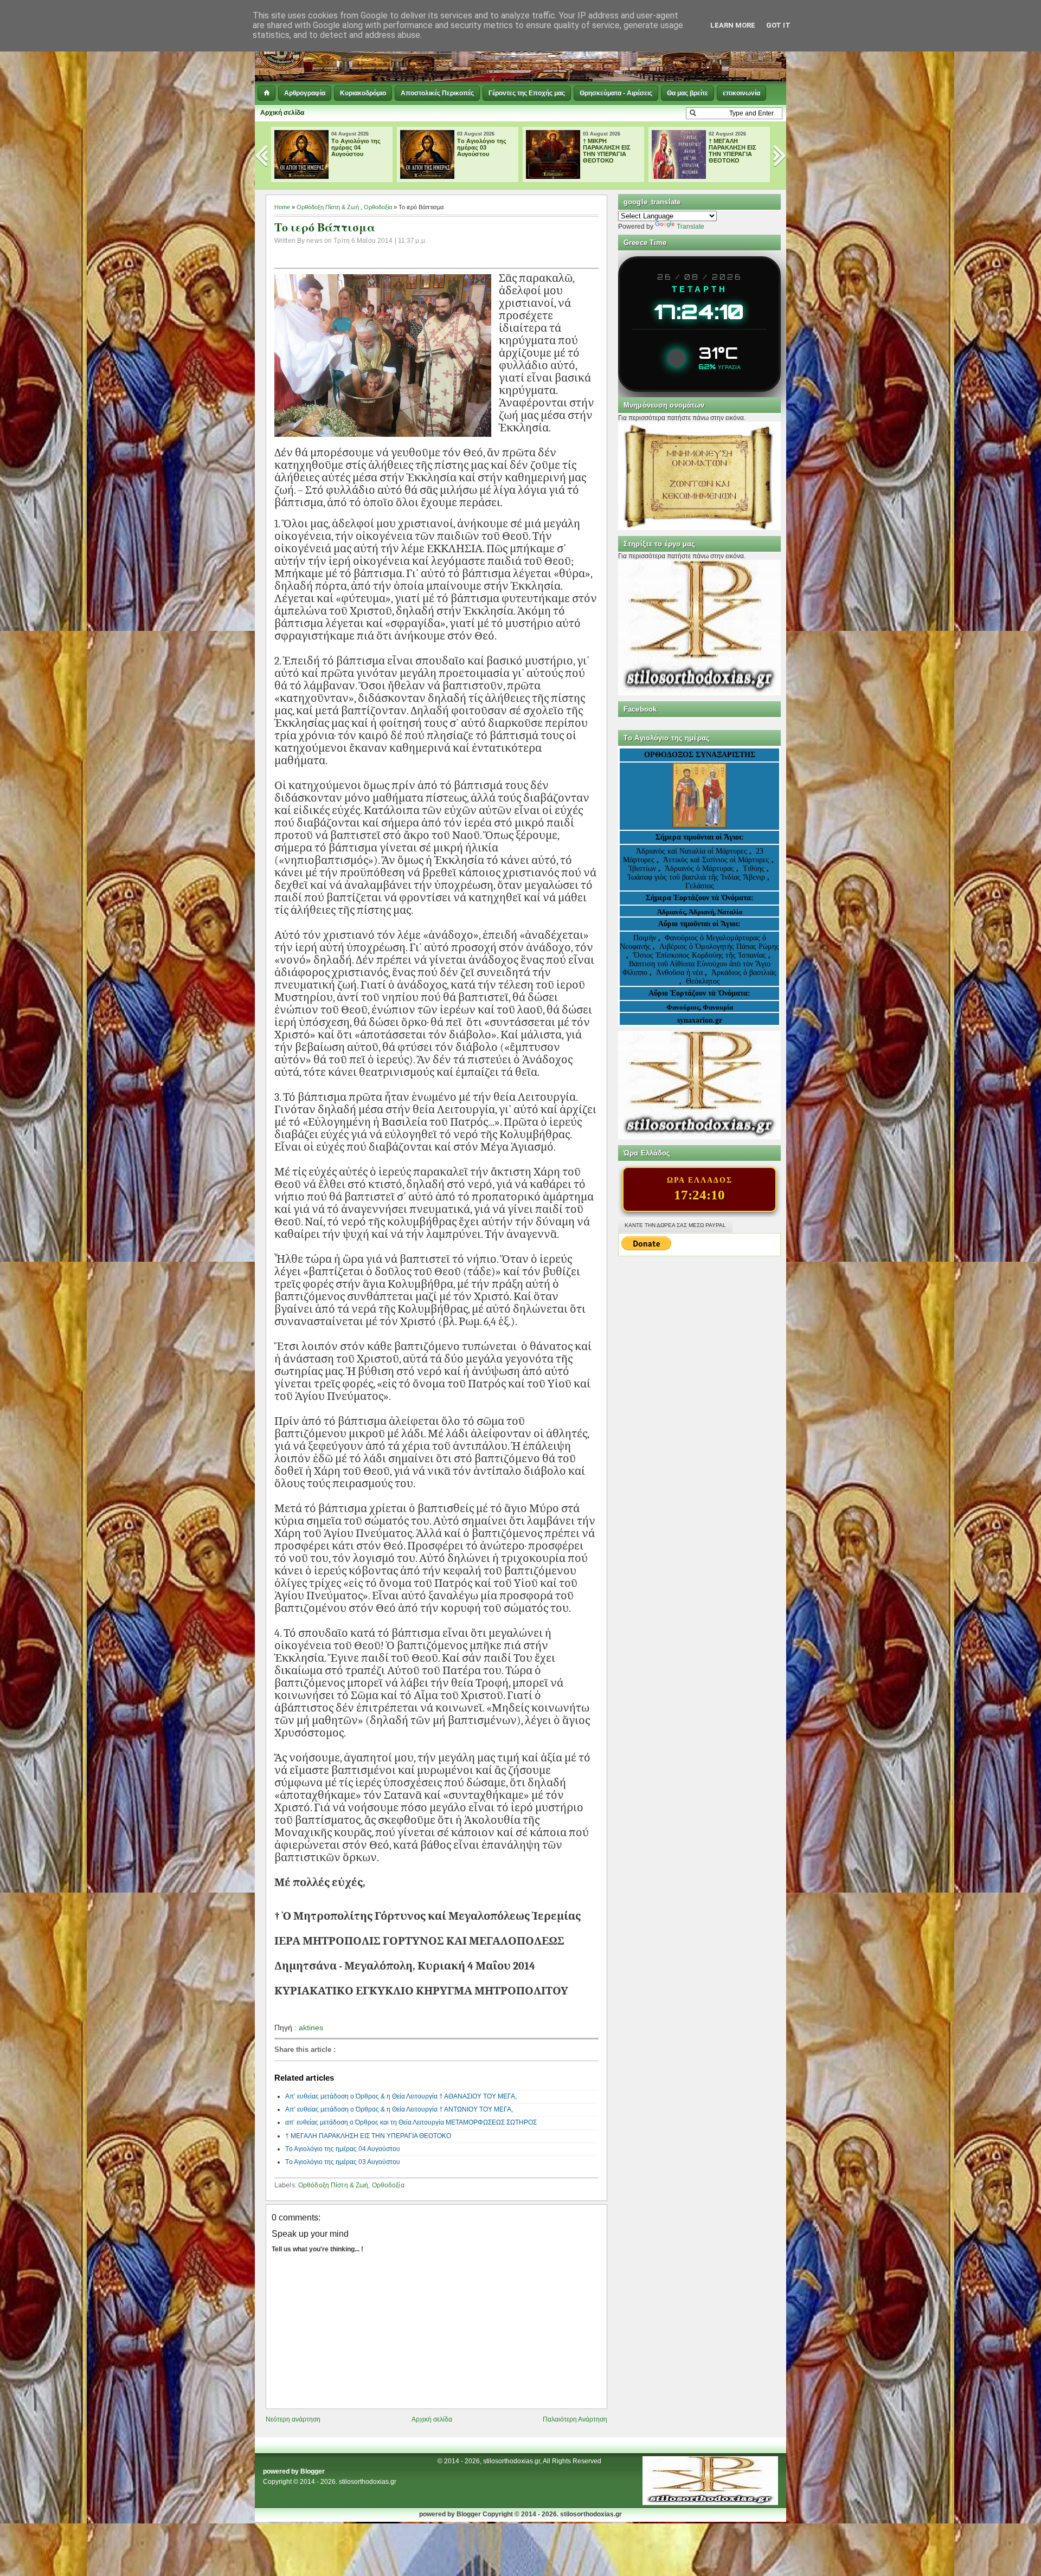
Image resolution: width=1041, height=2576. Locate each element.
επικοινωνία (741, 93)
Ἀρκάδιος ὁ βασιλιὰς (744, 973)
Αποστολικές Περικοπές (437, 93)
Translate (690, 227)
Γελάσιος (700, 886)
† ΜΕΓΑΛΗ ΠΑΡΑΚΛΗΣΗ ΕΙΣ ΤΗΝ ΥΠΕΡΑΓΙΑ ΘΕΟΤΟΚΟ (699, 151)
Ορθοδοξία (378, 207)
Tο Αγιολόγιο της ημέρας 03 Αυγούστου (449, 147)
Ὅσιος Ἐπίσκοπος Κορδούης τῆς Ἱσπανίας (699, 955)
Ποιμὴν (646, 938)
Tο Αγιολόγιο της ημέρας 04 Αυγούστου (323, 147)
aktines (311, 2028)
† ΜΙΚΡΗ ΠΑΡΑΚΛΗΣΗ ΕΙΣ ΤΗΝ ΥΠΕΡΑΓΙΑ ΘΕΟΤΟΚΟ (574, 151)
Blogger (313, 2471)
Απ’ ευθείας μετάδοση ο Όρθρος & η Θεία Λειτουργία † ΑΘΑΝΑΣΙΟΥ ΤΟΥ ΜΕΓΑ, (401, 2096)
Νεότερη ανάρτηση (293, 2419)
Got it (778, 25)
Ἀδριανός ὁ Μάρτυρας (701, 869)
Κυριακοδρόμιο (363, 93)
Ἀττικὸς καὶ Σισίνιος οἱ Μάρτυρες (717, 860)
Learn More (733, 25)
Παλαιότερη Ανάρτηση (575, 2419)
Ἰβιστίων (643, 869)
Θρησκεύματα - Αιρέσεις (616, 93)
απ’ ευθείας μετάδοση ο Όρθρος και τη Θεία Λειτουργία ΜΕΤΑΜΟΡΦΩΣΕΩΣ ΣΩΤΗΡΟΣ (411, 2122)
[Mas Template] (710, 2503)
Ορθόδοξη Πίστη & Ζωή (328, 207)
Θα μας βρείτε (687, 93)
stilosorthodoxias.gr (368, 2482)
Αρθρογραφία (305, 93)
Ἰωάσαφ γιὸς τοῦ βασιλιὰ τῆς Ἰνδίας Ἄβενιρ (696, 877)
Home (282, 207)
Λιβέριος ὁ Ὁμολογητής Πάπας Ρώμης (719, 947)
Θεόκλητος (703, 981)
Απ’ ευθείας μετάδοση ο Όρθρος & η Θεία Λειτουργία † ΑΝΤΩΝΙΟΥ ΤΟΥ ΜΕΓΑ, (399, 2109)
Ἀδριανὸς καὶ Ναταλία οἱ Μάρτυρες (693, 851)
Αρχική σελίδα (282, 113)
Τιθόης (755, 869)
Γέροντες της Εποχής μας (527, 93)
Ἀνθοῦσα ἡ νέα (679, 973)
